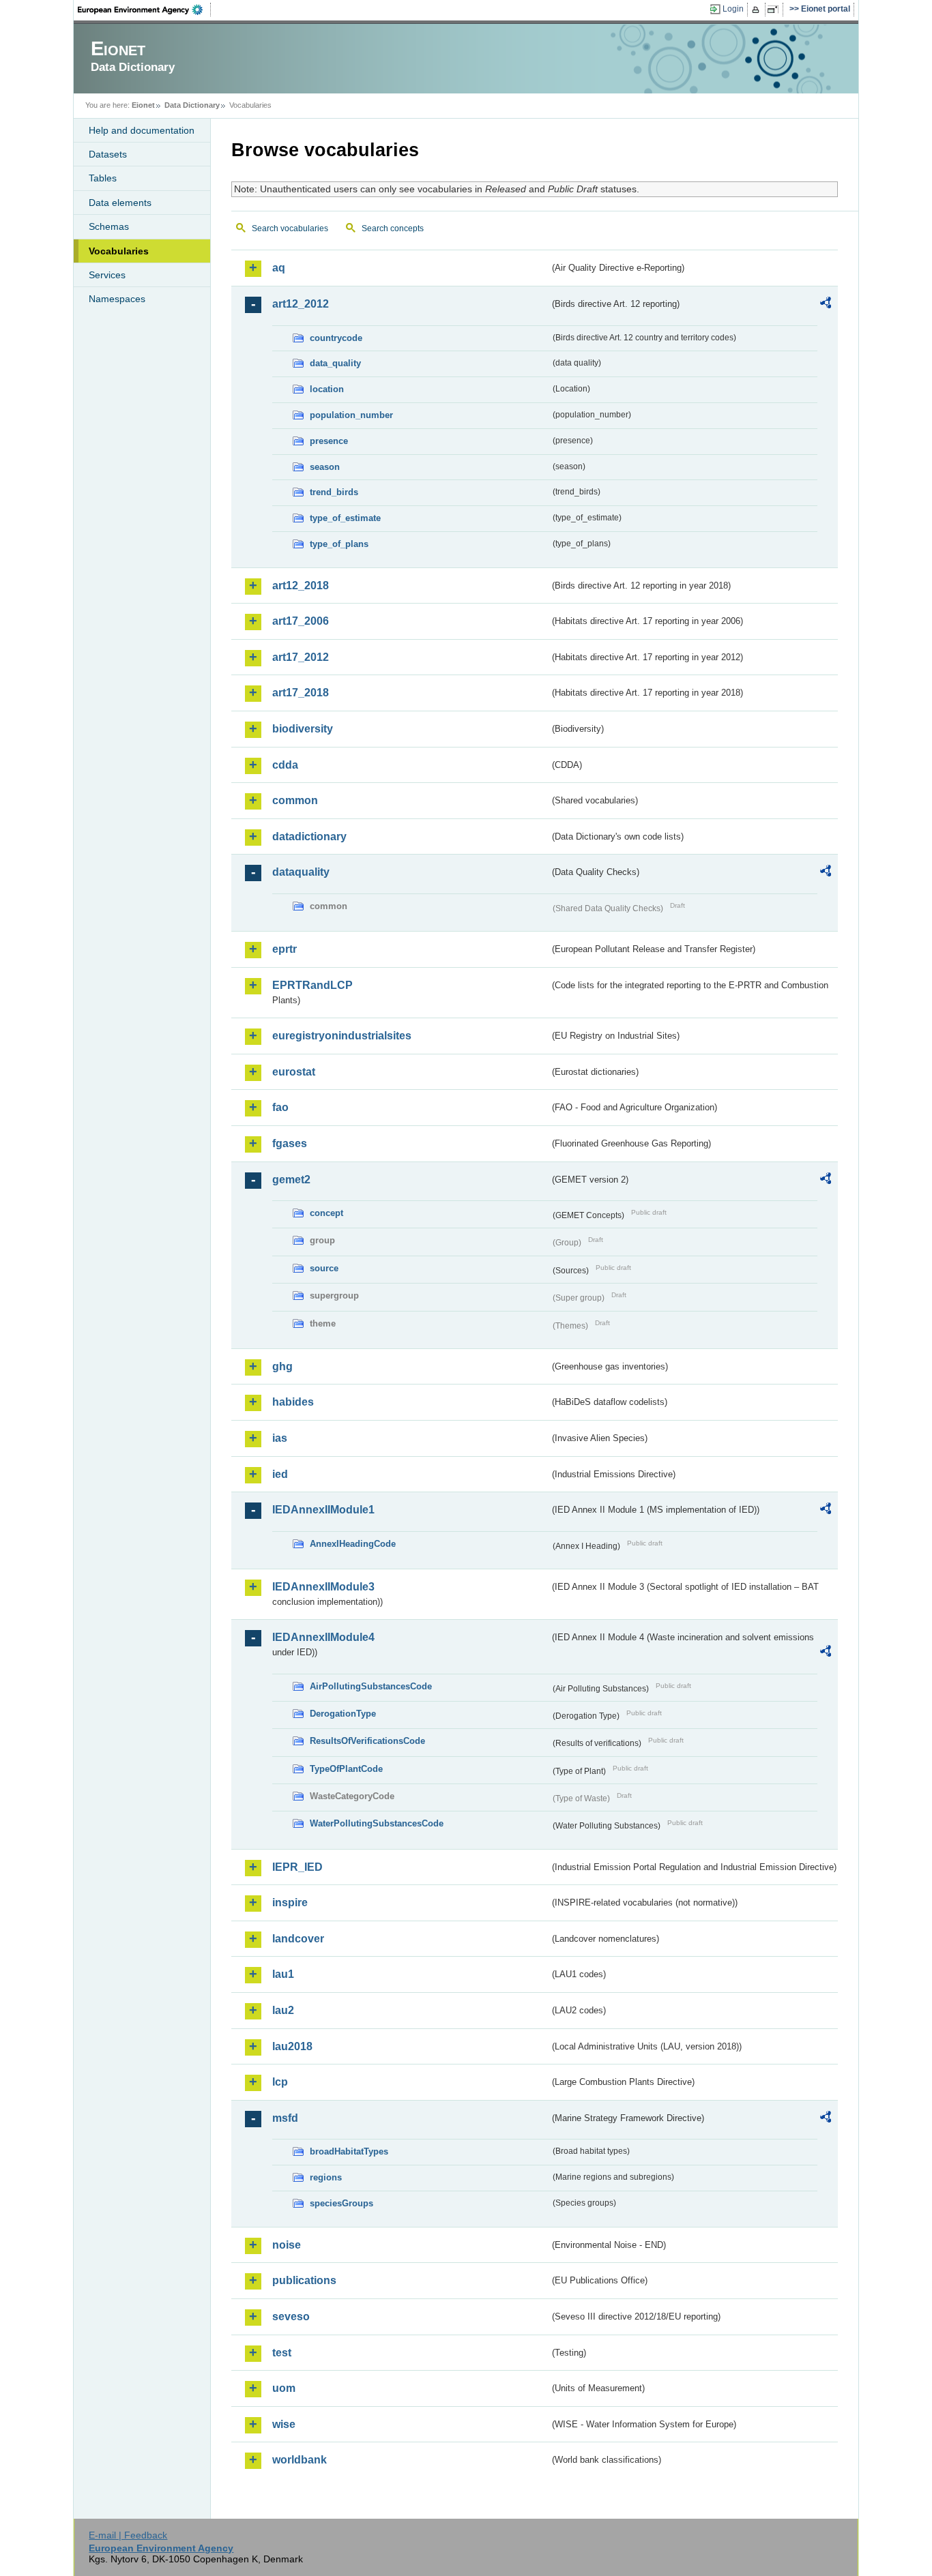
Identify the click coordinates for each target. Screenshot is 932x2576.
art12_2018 (301, 586)
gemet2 (291, 1180)
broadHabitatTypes (349, 2151)
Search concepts (393, 228)
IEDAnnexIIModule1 (323, 1510)
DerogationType (343, 1714)
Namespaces (117, 299)
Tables (103, 178)
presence (329, 441)
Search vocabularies (290, 228)
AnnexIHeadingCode (353, 1544)
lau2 (283, 2010)
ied (280, 1474)
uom (284, 2388)
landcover (298, 1939)
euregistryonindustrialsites (342, 1036)
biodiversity (303, 729)
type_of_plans (339, 544)
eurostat (294, 1072)
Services (107, 275)
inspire (290, 1903)
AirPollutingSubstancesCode (371, 1686)
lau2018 (292, 2046)
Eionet (143, 105)
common (295, 800)
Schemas (109, 226)
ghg (282, 1366)
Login (733, 9)
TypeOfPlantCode (346, 1769)
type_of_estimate (345, 518)
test (282, 2353)
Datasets (108, 154)
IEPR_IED (297, 1867)
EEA (145, 10)
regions (326, 2177)
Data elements (120, 203)
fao (280, 1107)
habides (293, 1402)
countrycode (336, 338)
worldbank (300, 2460)
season (325, 467)
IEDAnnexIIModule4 (323, 1637)
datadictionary (309, 837)
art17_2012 (301, 657)
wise (284, 2424)
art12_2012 (301, 304)
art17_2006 (301, 621)
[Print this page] (758, 10)
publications (304, 2280)
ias (280, 1438)
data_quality (335, 363)
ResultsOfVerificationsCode (367, 1741)
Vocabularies (119, 251)
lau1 (283, 1974)
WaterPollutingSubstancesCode (377, 1823)
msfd (285, 2118)
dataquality (301, 872)
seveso (291, 2316)
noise (287, 2245)
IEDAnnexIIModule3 (323, 1587)
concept (326, 1213)
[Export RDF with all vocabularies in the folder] (826, 305)
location (327, 389)
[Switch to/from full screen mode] (775, 10)
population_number (351, 415)
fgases (290, 1143)
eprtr (285, 949)
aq (279, 268)
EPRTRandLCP (312, 985)
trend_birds (334, 492)
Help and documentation (142, 130)
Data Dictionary (192, 105)
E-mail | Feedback (128, 2535)
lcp (280, 2082)
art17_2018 (301, 693)
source (324, 1268)
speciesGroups (341, 2203)
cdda (285, 765)
